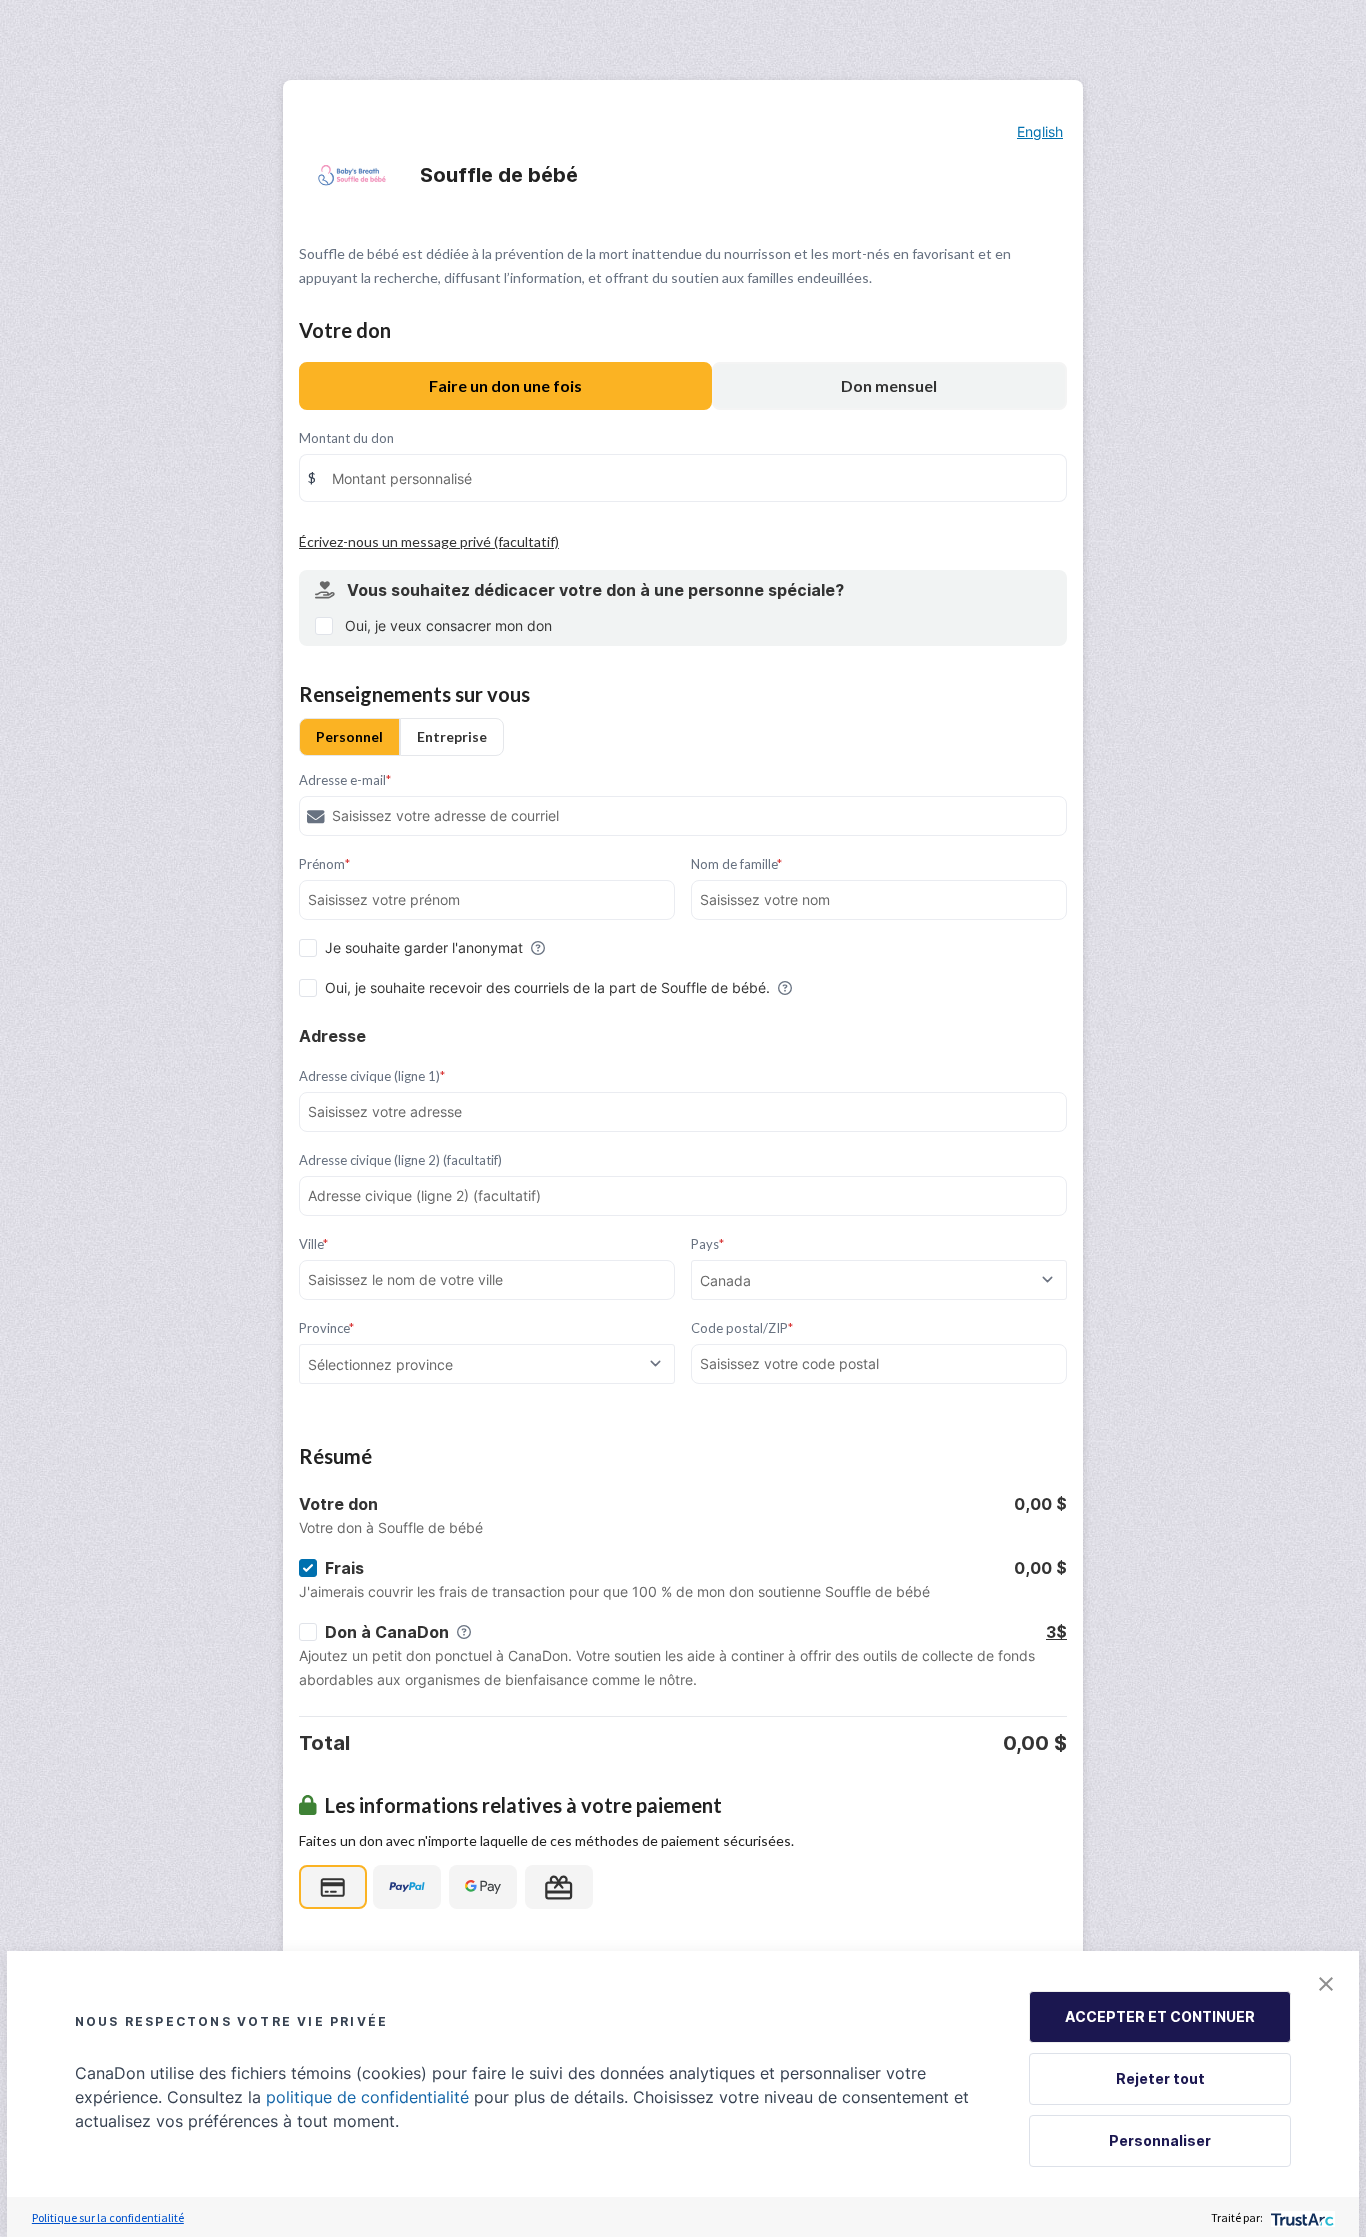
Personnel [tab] (349, 736)
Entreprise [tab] (452, 736)
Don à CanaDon (387, 1632)
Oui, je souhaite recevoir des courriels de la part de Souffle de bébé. (547, 987)
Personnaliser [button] (1160, 2140)
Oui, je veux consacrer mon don (448, 625)
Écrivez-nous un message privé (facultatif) (429, 541)
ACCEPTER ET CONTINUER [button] (1160, 2016)
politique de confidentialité (367, 2097)
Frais (344, 1568)
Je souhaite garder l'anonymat (424, 947)
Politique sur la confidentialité (108, 2217)
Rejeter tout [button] (1160, 2078)
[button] (1326, 1984)
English (1040, 131)
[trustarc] (1300, 2217)
